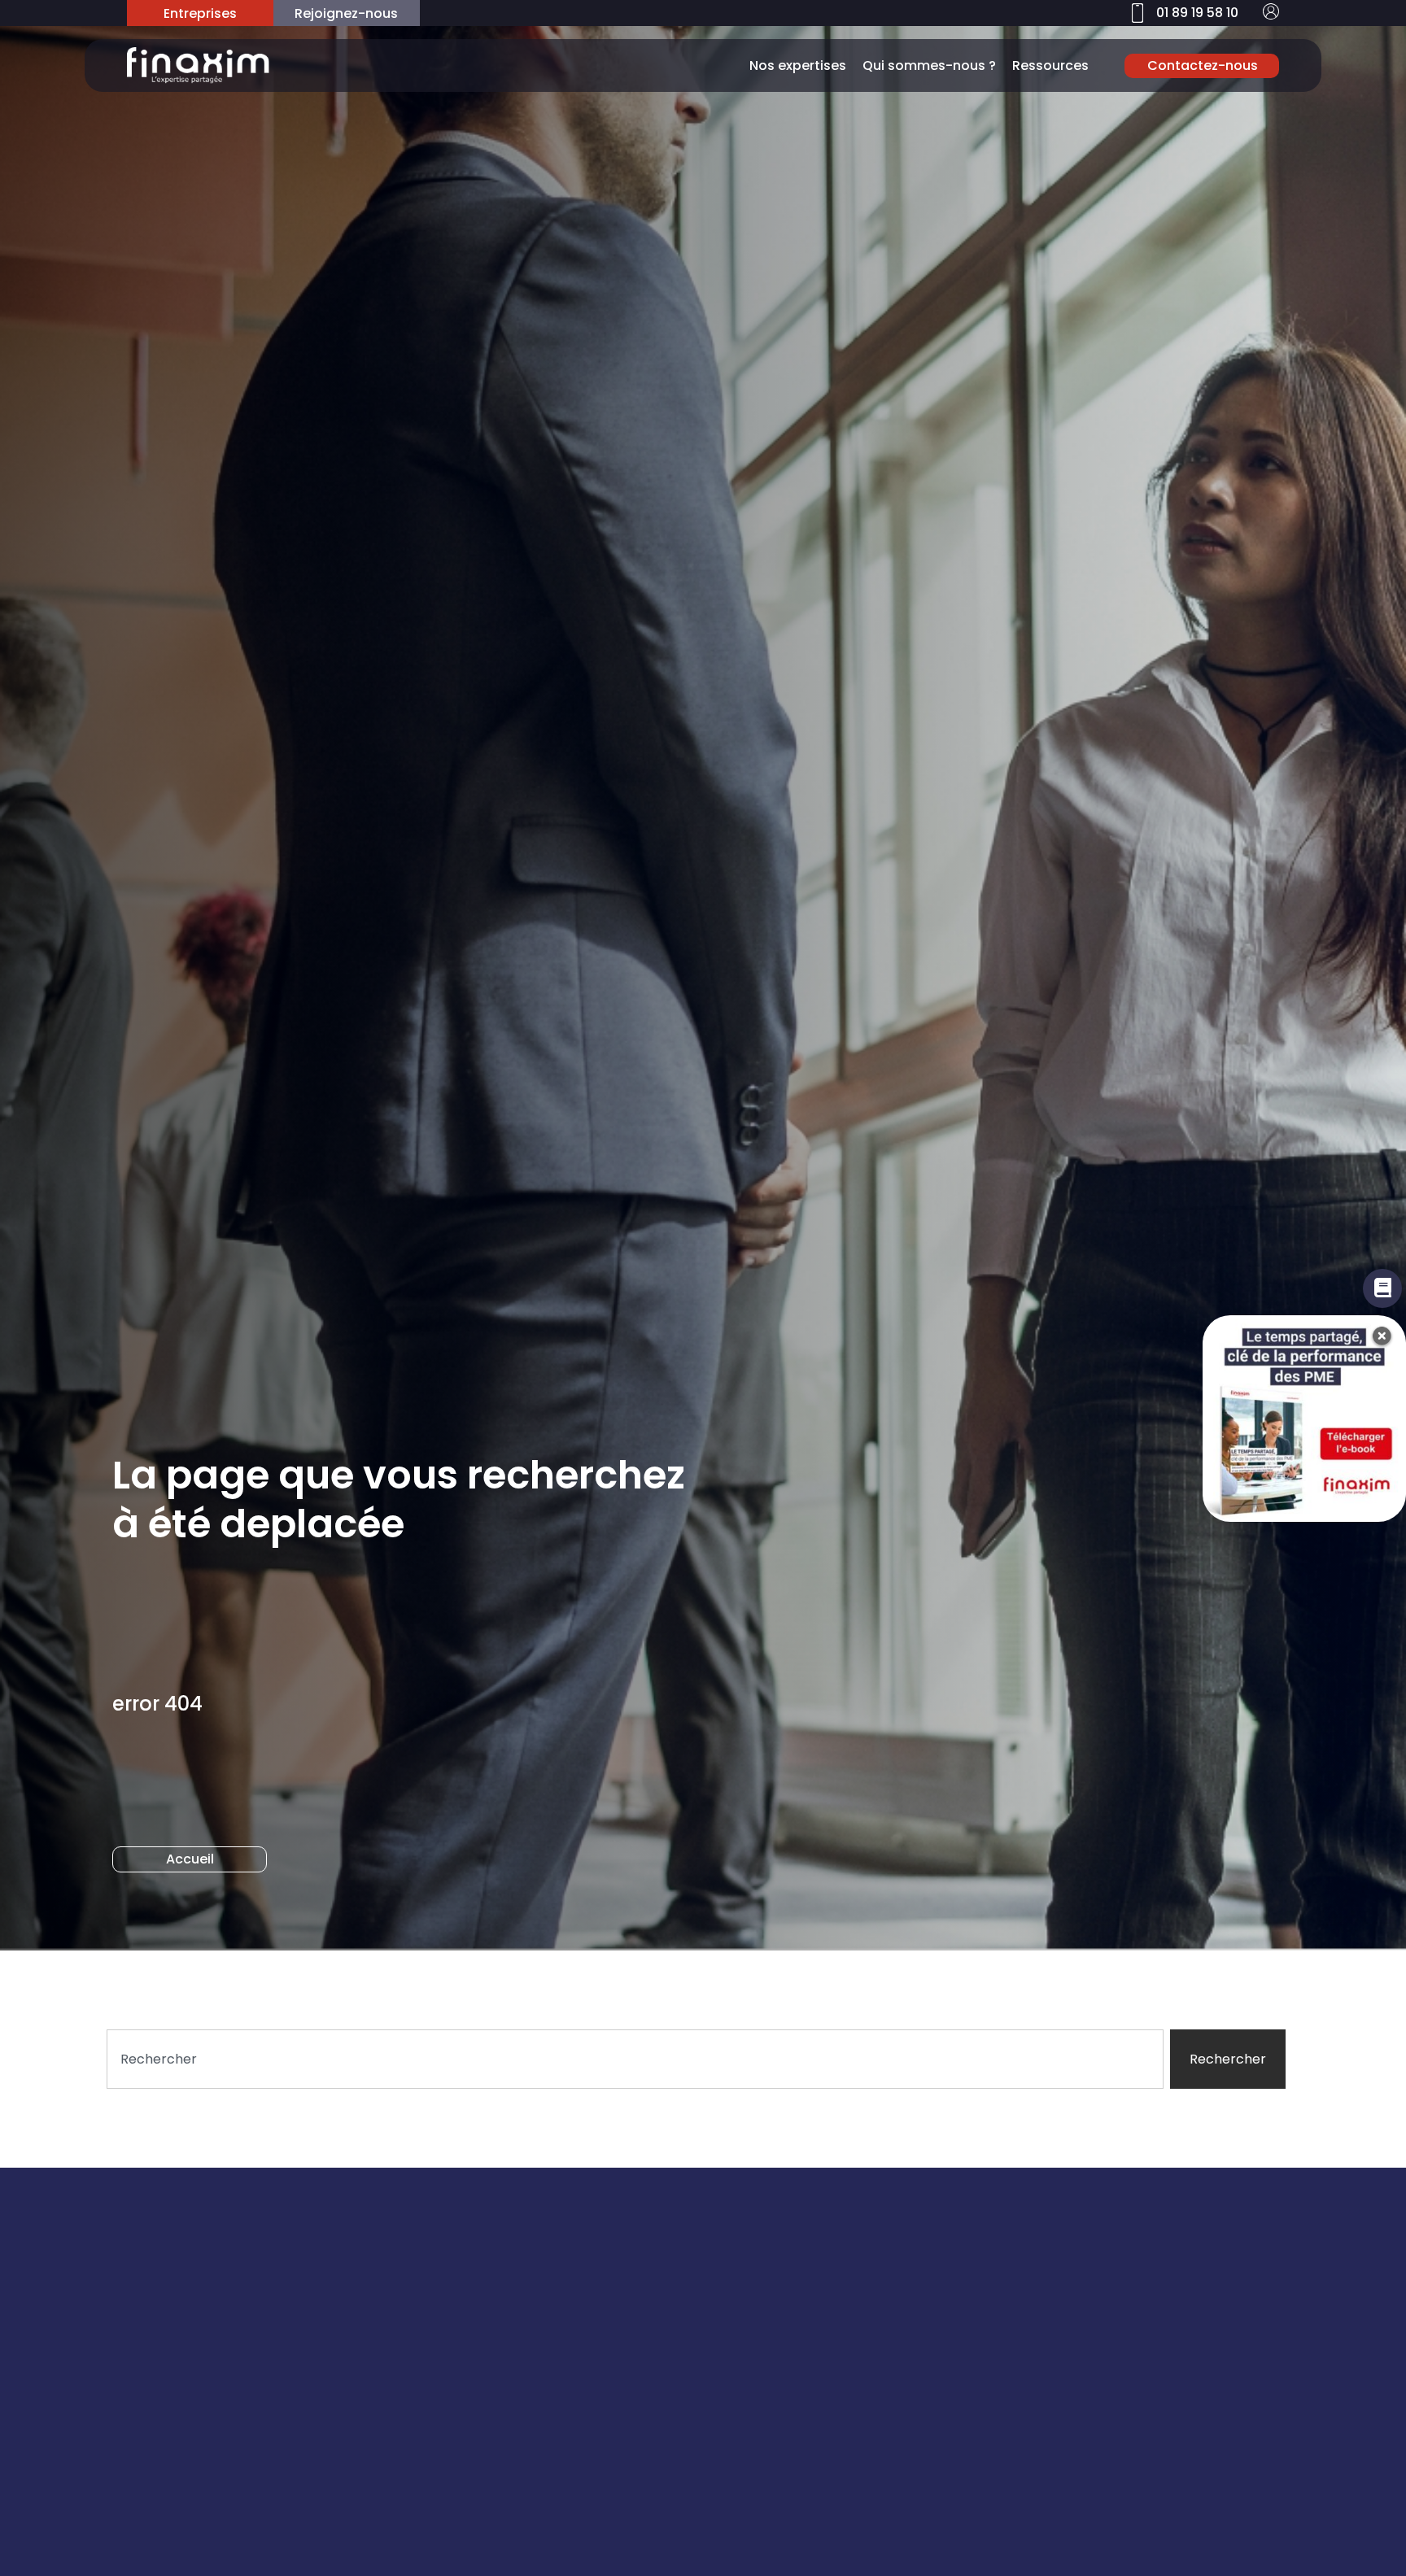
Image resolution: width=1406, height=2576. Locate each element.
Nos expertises (798, 65)
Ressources (1050, 65)
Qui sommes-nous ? (929, 65)
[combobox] (635, 2059)
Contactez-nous (1203, 65)
